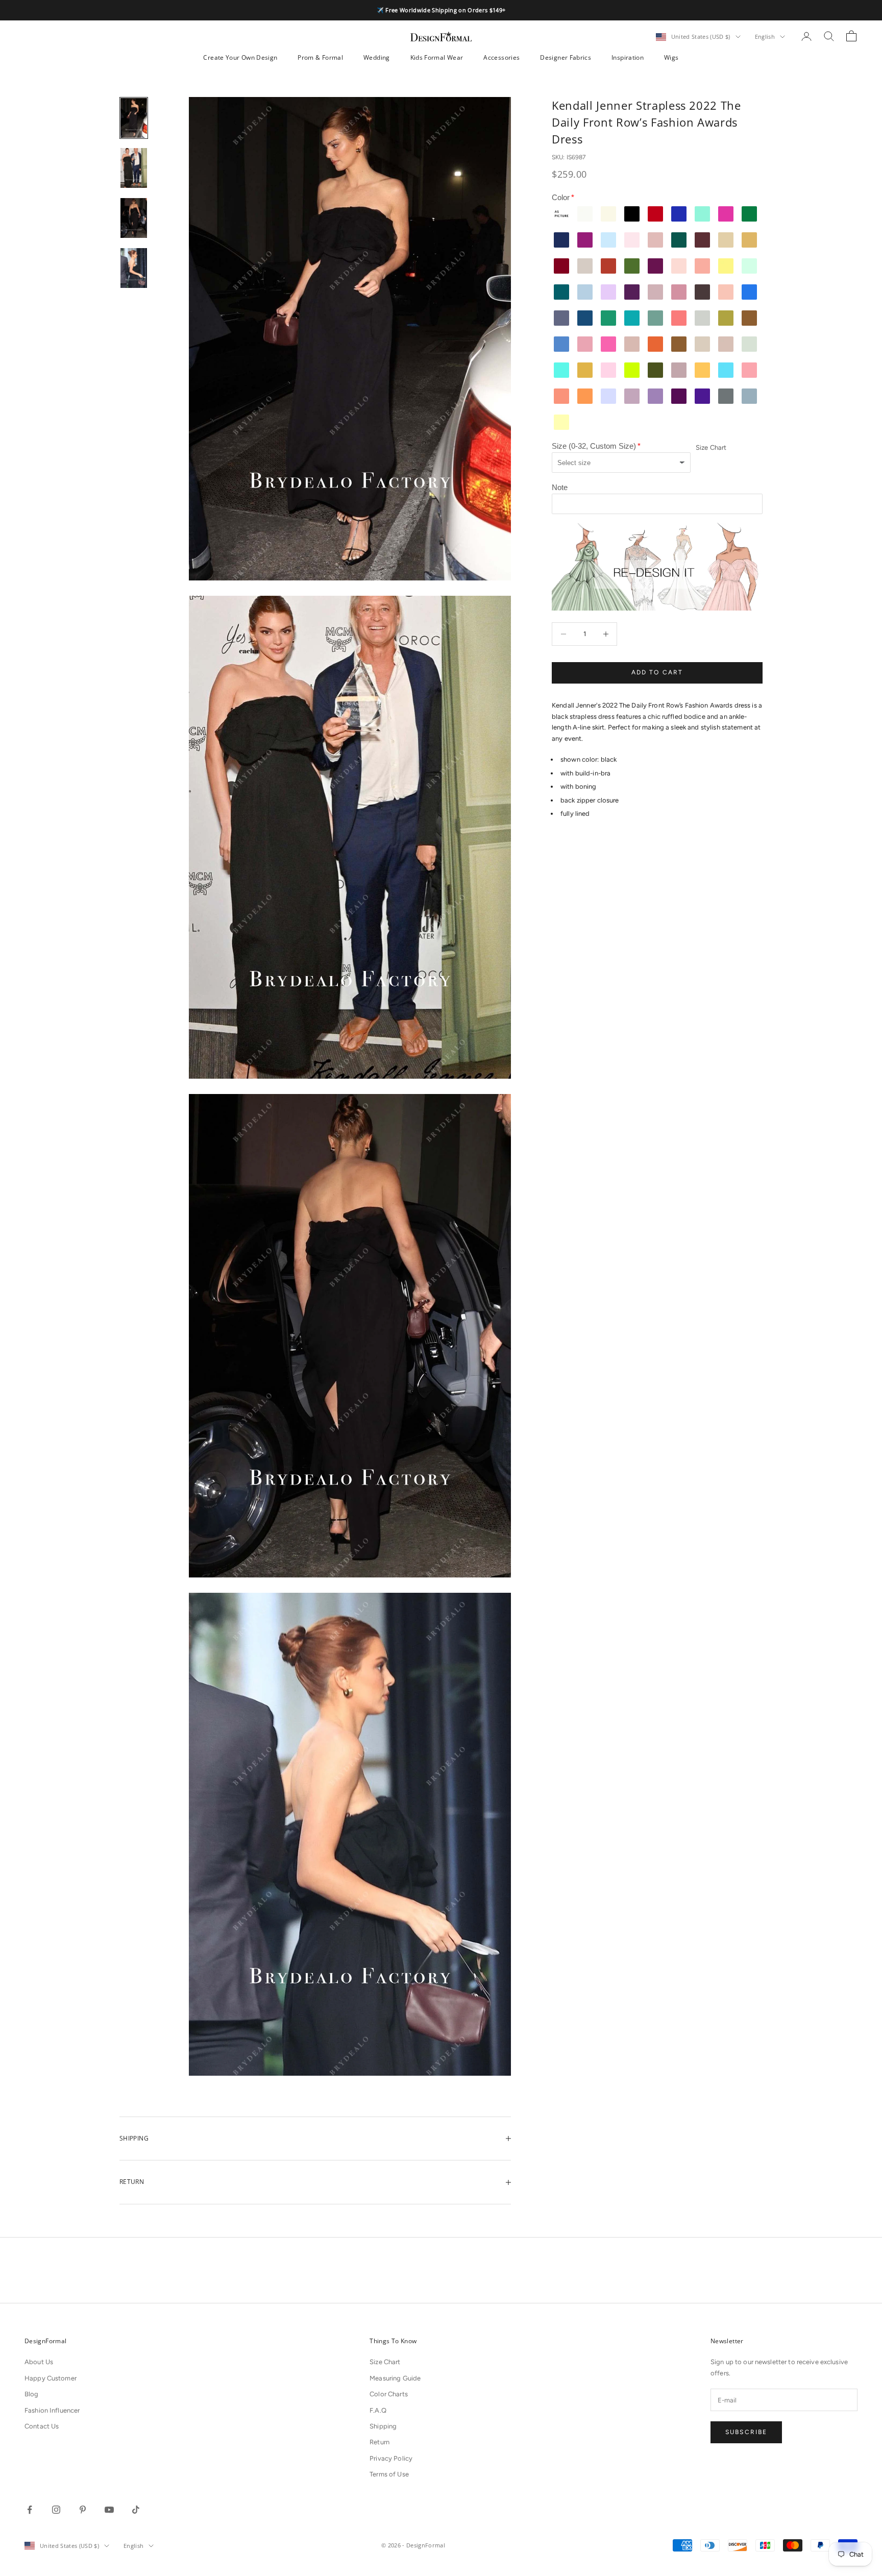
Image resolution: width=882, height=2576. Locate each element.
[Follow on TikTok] (136, 2510)
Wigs (671, 57)
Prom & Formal (320, 57)
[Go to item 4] (134, 268)
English (765, 37)
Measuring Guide (395, 2378)
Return (379, 2442)
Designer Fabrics (566, 57)
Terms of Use (389, 2474)
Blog (32, 2394)
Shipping (383, 2426)
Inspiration (628, 57)
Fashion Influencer (52, 2410)
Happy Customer (51, 2378)
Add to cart (657, 672)
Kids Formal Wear (437, 57)
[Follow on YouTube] (109, 2510)
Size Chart (711, 448)
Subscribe (746, 2432)
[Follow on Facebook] (30, 2510)
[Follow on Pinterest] (83, 2510)
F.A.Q (378, 2410)
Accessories (501, 57)
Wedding (377, 57)
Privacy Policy (391, 2458)
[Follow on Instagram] (56, 2510)
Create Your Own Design (240, 57)
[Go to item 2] (134, 168)
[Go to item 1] (134, 118)
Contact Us (42, 2426)
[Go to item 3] (134, 218)
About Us (39, 2362)
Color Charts (389, 2394)
